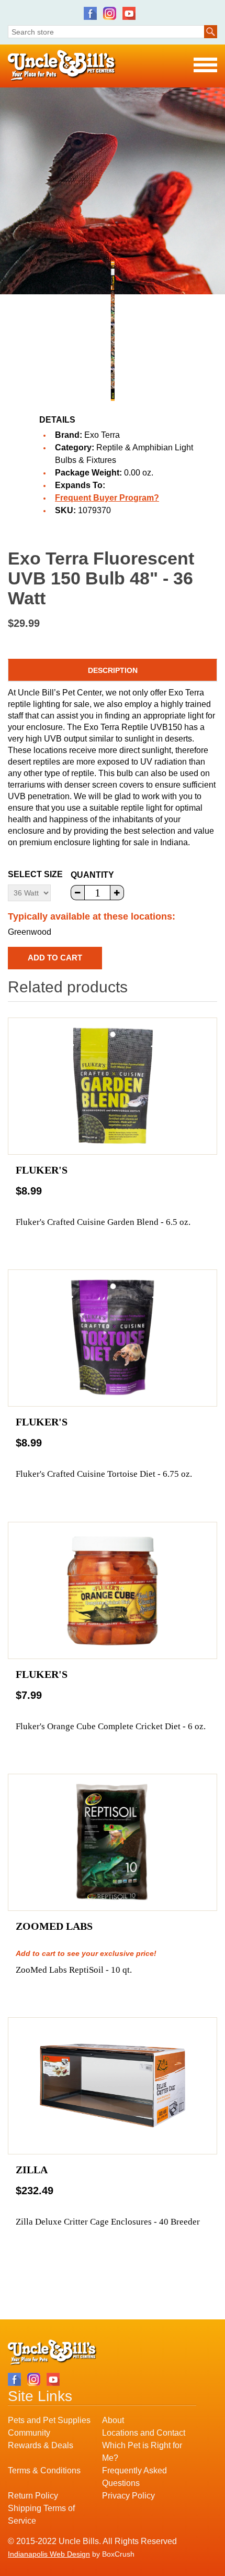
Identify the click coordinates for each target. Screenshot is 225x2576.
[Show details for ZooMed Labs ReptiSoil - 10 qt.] (113, 1842)
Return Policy (33, 2496)
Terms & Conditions (44, 2470)
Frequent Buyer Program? (107, 498)
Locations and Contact (144, 2433)
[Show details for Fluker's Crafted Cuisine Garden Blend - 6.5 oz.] (113, 1086)
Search (211, 32)
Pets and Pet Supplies (49, 2420)
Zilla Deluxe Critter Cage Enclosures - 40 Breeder (108, 2222)
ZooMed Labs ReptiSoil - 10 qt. (74, 1970)
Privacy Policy (128, 2496)
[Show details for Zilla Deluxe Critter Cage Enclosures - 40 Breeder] (113, 2086)
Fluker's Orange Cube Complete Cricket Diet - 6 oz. (111, 1726)
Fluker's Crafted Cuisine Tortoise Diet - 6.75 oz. (104, 1474)
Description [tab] (113, 670)
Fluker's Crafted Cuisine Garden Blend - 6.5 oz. (103, 1222)
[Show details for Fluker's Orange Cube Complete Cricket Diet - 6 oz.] (113, 1590)
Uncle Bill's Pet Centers (62, 66)
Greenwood (30, 932)
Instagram (110, 13)
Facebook (90, 13)
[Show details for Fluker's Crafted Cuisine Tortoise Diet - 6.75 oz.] (113, 1338)
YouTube (129, 13)
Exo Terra (102, 435)
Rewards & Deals (41, 2445)
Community (29, 2433)
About (113, 2420)
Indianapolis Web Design (49, 2554)
